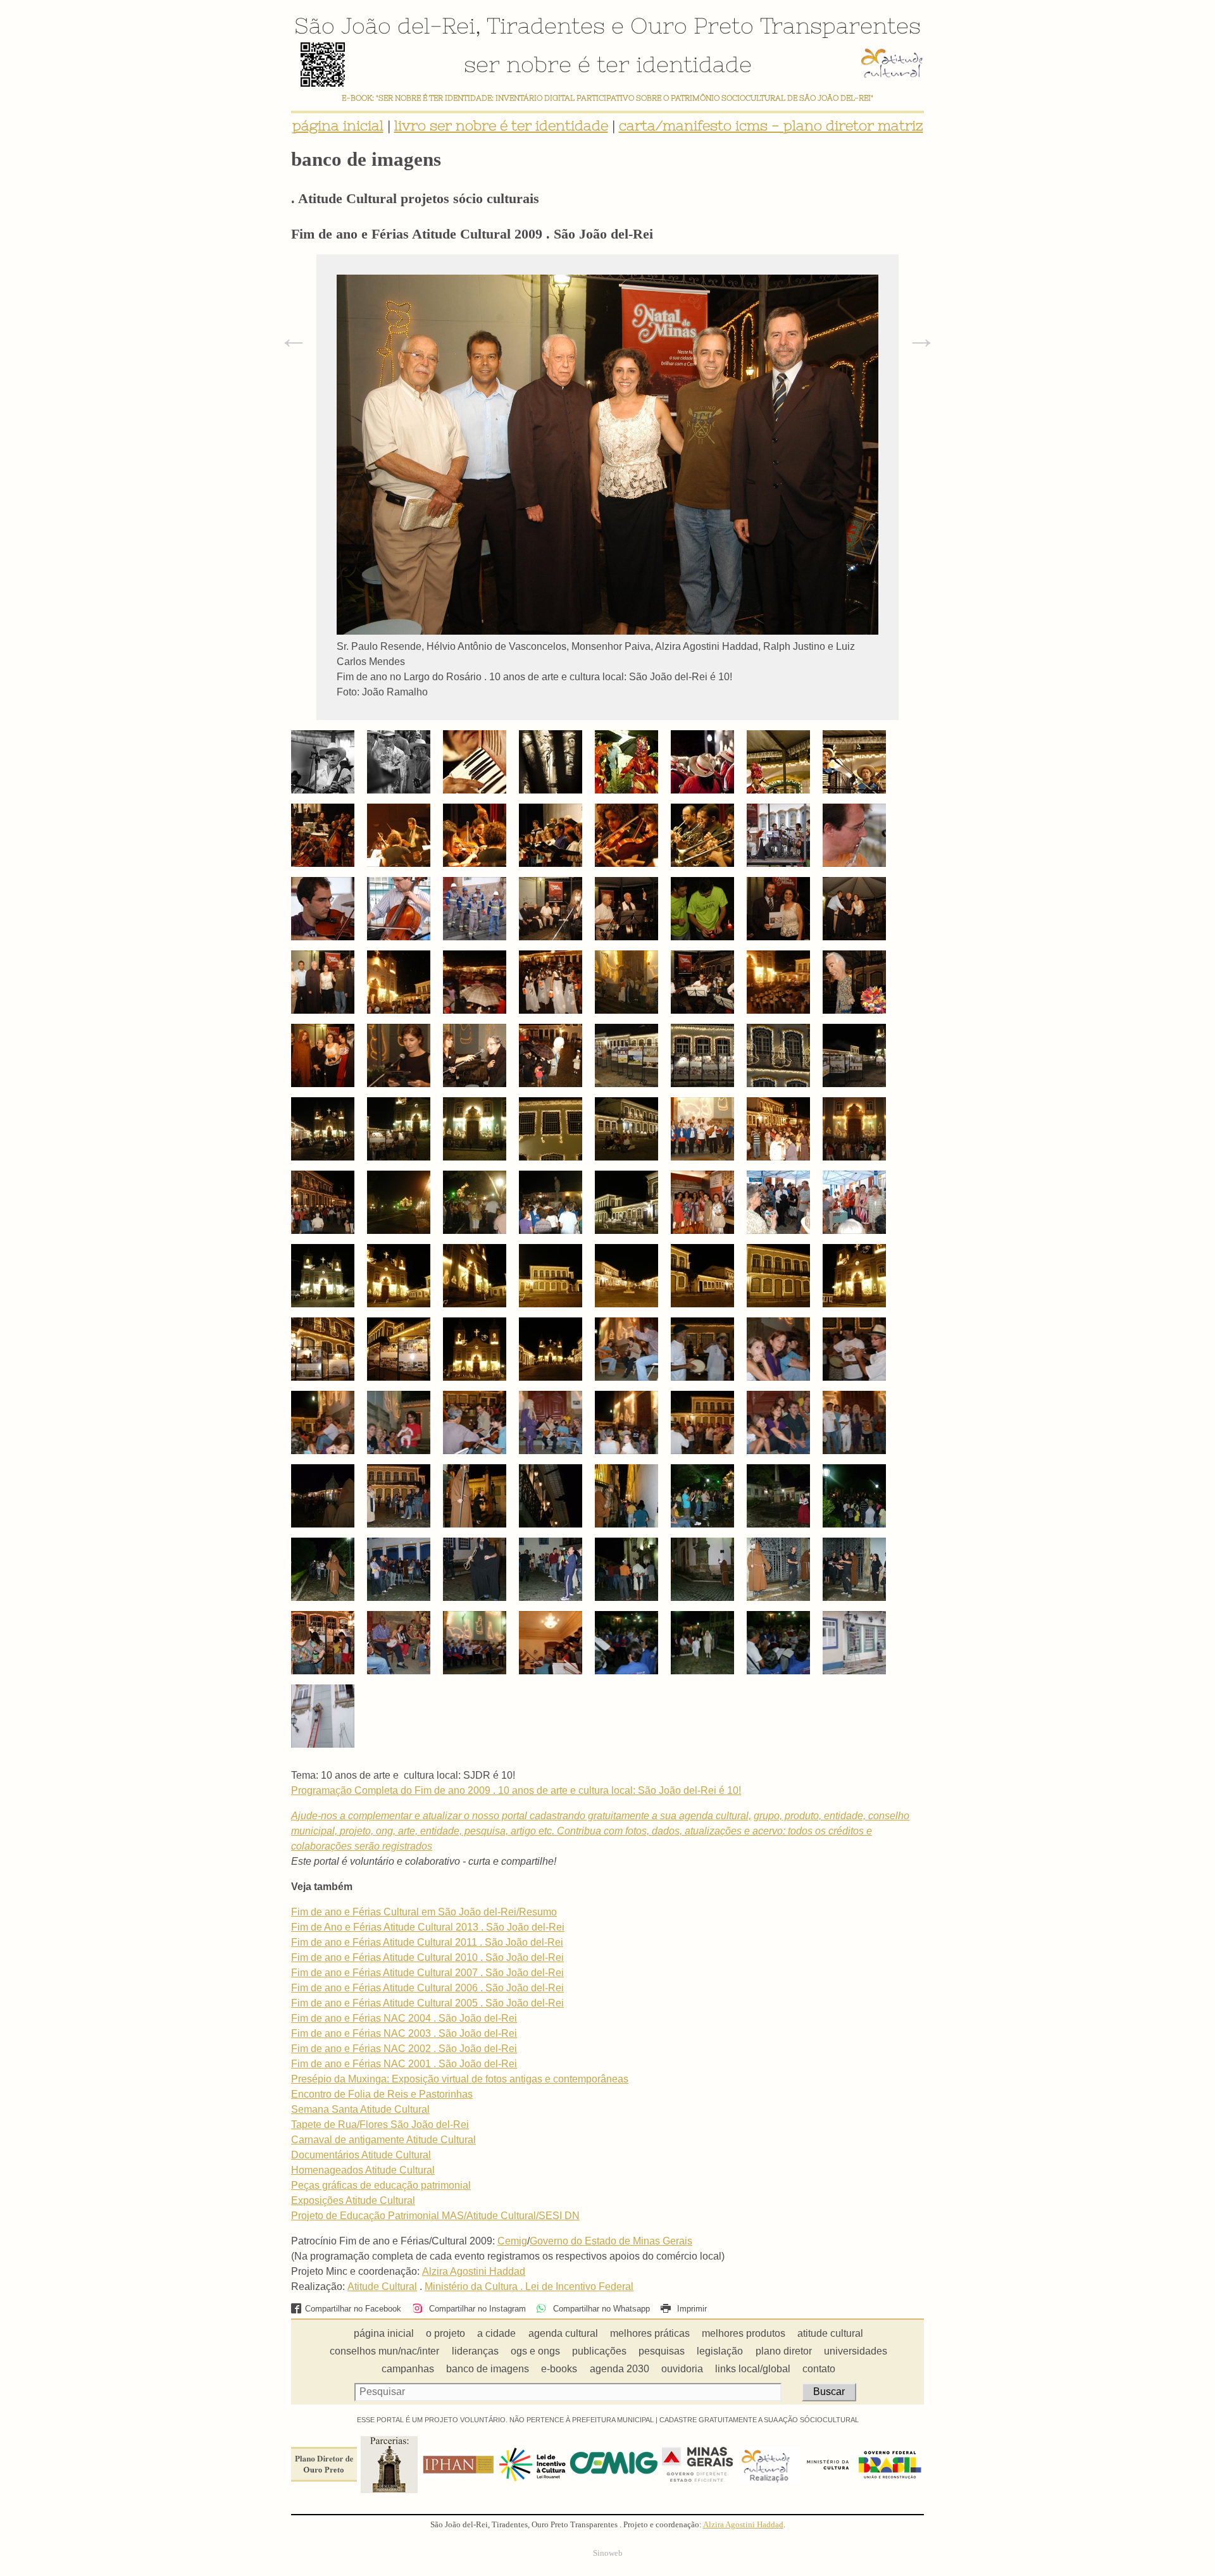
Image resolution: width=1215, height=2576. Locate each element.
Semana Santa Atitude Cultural (360, 2109)
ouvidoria (682, 2369)
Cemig (512, 2241)
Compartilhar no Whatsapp (600, 2309)
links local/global (753, 2369)
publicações (599, 2351)
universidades (856, 2351)
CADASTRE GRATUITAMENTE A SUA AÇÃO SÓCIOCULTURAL (759, 2420)
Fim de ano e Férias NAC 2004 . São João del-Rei (404, 2018)
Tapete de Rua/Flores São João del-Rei (380, 2125)
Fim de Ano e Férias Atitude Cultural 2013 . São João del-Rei (428, 1927)
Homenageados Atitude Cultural (363, 2170)
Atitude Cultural (382, 2287)
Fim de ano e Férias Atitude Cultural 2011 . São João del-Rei (427, 1942)
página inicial (338, 126)
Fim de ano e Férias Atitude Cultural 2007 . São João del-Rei (427, 1973)
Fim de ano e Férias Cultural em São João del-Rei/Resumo (424, 1912)
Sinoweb (608, 2553)
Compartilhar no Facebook (353, 2309)
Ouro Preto (692, 25)
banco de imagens (488, 2369)
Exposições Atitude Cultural (353, 2200)
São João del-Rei (385, 25)
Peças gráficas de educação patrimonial (381, 2185)
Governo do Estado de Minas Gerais (611, 2241)
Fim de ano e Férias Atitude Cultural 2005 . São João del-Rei (427, 2003)
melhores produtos (744, 2333)
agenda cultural (563, 2333)
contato (819, 2369)
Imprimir (691, 2309)
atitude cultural (830, 2333)
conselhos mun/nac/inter (384, 2351)
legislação (720, 2351)
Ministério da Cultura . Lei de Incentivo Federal (529, 2287)
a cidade (496, 2333)
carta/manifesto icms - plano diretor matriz (771, 126)
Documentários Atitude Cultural (361, 2155)
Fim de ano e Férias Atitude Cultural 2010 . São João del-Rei (427, 1957)
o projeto (445, 2333)
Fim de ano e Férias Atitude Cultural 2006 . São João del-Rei (427, 1988)
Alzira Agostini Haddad (474, 2271)
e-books (559, 2369)
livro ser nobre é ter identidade (501, 126)
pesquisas (662, 2351)
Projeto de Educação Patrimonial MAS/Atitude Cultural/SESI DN (435, 2216)
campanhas (408, 2369)
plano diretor (784, 2351)
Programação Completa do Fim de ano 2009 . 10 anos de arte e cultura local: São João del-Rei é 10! (516, 1790)
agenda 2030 (620, 2369)
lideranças (475, 2351)
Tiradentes (546, 25)
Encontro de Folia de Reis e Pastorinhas (382, 2094)
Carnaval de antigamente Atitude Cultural (383, 2140)
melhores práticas (650, 2333)
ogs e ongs (535, 2351)
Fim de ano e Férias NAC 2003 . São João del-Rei (404, 2033)
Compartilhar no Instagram (476, 2309)
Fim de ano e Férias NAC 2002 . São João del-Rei (404, 2049)
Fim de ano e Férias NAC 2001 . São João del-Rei (404, 2064)
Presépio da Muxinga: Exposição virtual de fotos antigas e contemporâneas (460, 2079)
